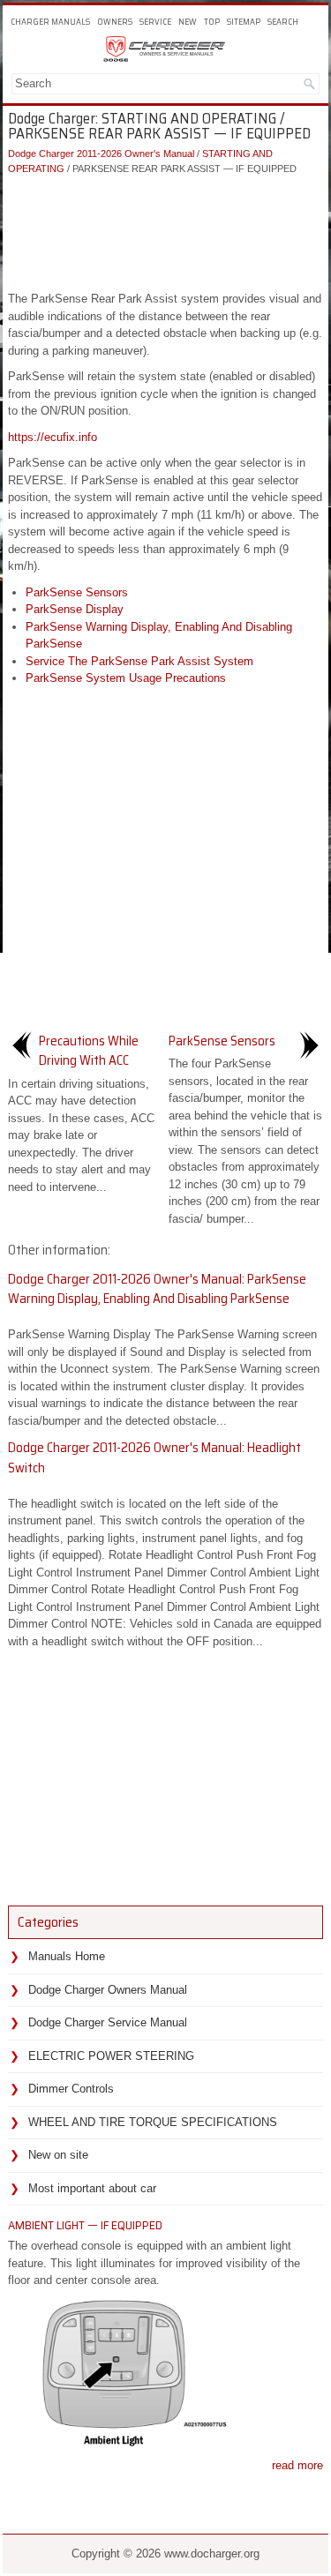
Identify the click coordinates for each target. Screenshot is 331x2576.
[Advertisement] (165, 228)
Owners (115, 22)
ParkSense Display (75, 609)
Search (283, 22)
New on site (58, 2155)
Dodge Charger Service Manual (108, 2022)
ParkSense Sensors (77, 592)
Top (212, 22)
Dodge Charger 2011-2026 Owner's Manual (101, 154)
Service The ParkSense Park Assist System (139, 661)
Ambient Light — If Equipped (85, 2225)
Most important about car (92, 2188)
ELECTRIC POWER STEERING (111, 2056)
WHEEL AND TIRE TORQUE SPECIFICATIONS (153, 2122)
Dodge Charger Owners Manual (108, 1990)
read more (297, 2465)
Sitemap (244, 22)
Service (155, 22)
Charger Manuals (50, 22)
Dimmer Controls (71, 2089)
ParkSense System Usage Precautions (126, 678)
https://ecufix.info (53, 437)
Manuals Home (67, 1956)
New (188, 22)
